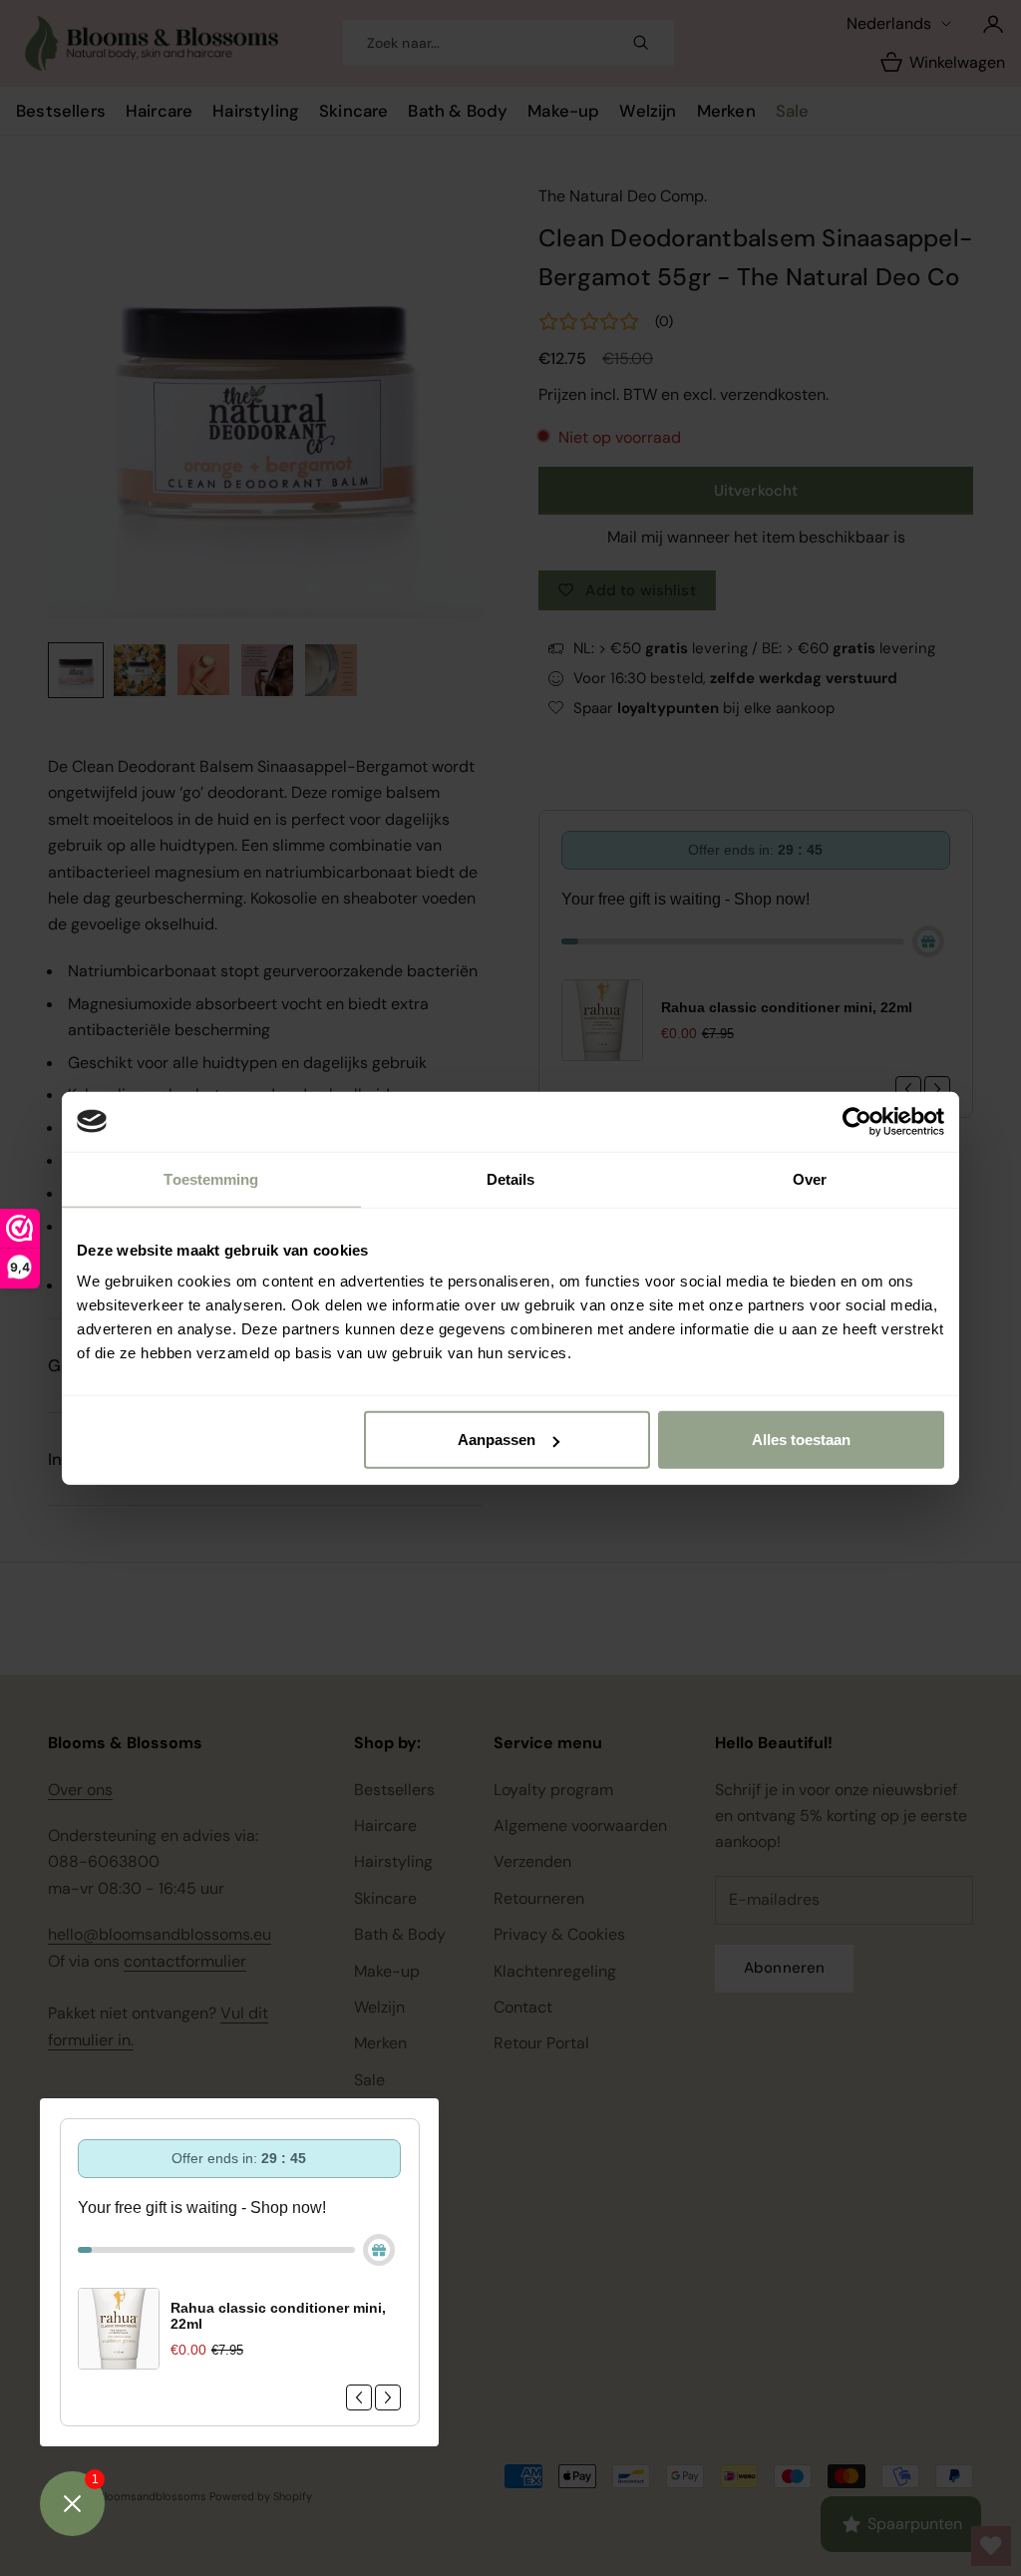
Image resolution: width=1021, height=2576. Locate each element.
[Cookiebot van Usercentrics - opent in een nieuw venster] (857, 1121)
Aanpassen (497, 1440)
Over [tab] (810, 1178)
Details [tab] (511, 1178)
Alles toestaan (801, 1440)
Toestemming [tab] (211, 1178)
